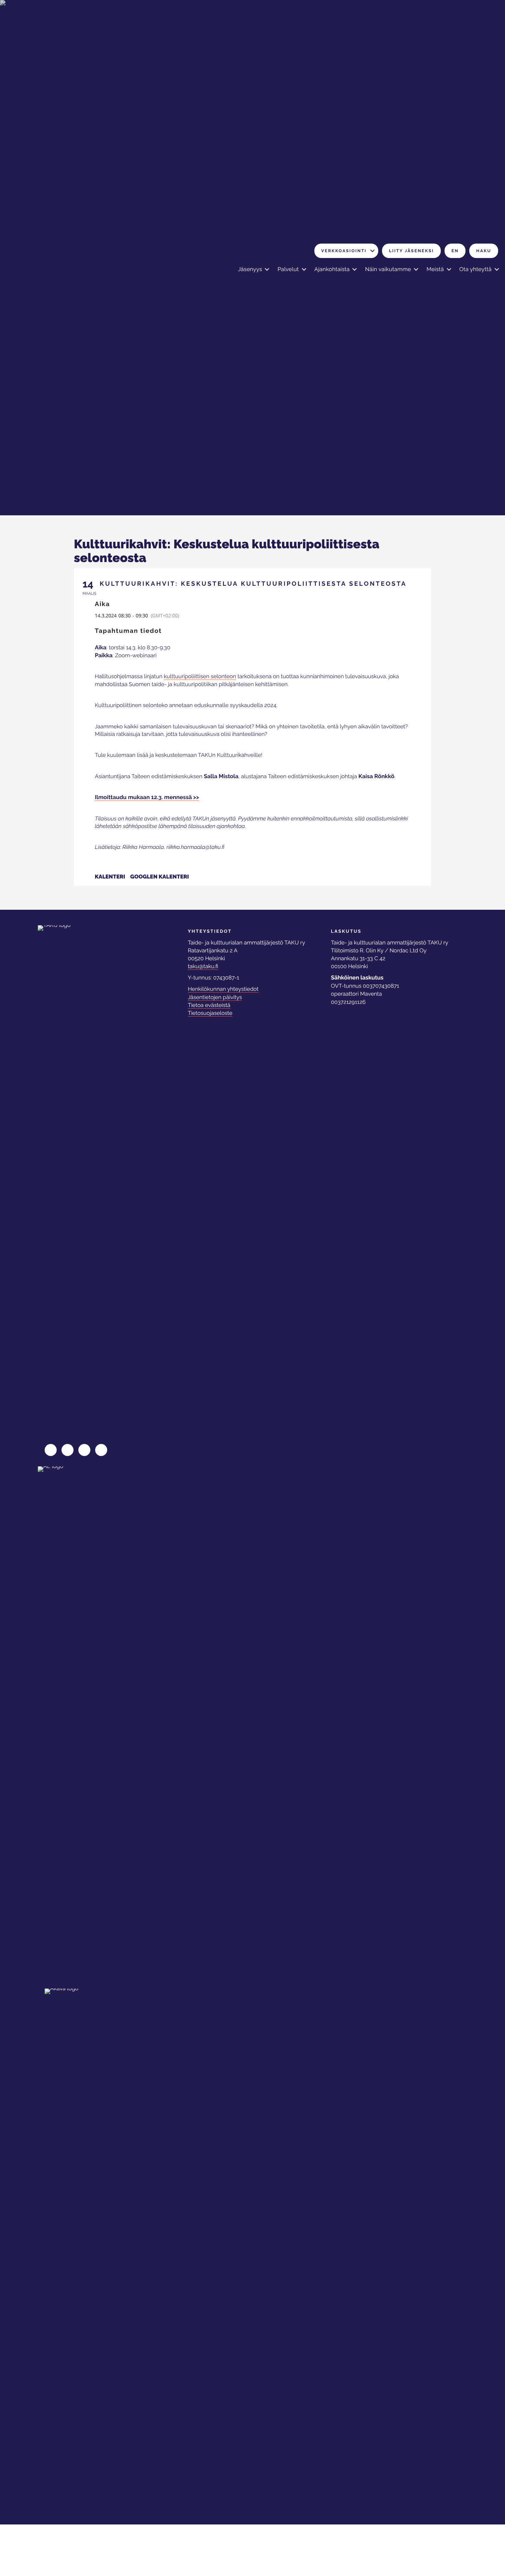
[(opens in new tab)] (69, 1724)
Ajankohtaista (332, 269)
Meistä (435, 269)
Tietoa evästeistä (209, 1005)
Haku (484, 251)
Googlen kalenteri (160, 877)
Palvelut (288, 269)
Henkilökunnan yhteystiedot (223, 989)
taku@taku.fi (203, 966)
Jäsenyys (250, 269)
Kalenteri (110, 877)
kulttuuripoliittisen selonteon (200, 676)
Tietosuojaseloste (210, 1013)
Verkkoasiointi (344, 251)
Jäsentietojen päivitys (215, 997)
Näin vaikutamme (388, 269)
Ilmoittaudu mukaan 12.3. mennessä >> (147, 797)
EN (455, 251)
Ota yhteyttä (475, 269)
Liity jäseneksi (411, 251)
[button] (372, 251)
